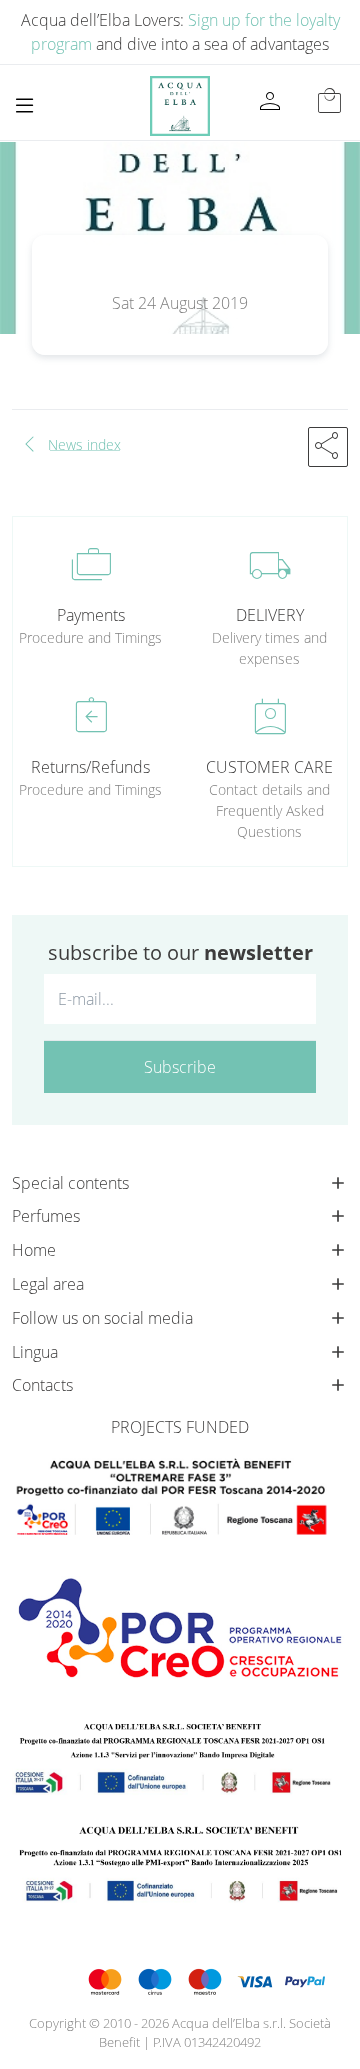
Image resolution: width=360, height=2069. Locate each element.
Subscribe (180, 1067)
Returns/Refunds (90, 767)
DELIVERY (270, 615)
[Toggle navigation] (24, 105)
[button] (328, 447)
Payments (91, 615)
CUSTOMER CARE (269, 767)
